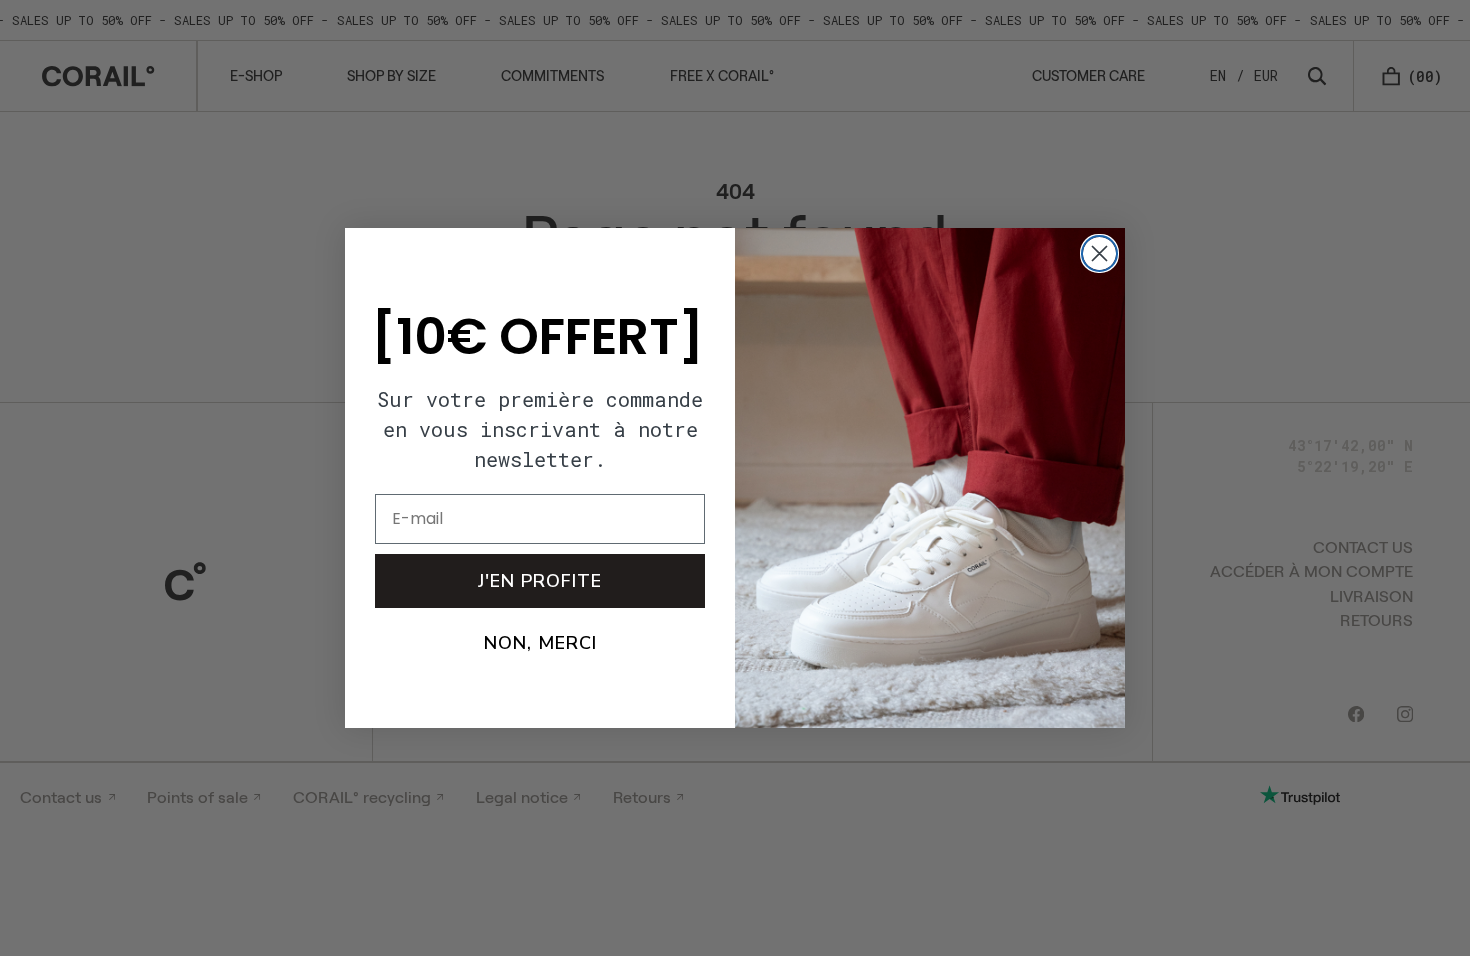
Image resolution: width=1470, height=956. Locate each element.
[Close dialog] (1099, 253)
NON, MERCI (540, 643)
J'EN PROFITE (540, 581)
